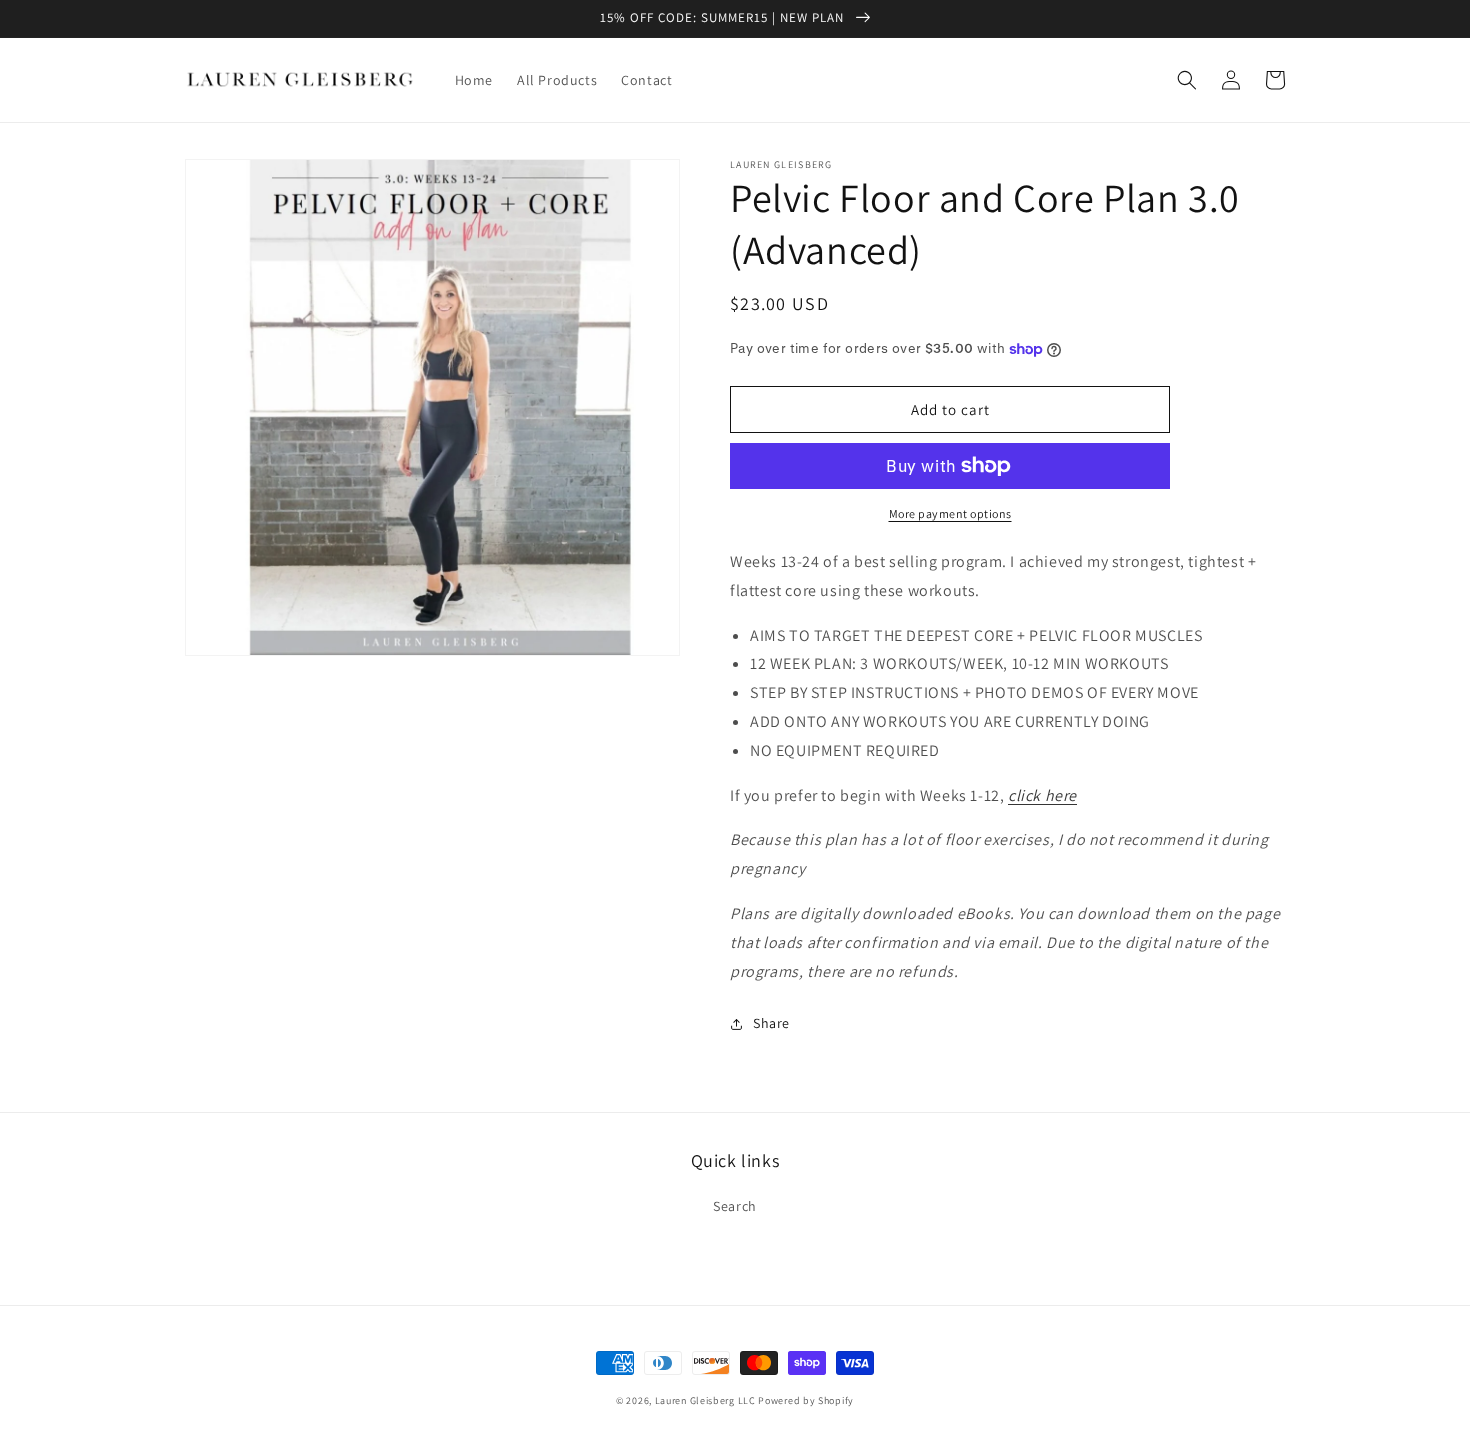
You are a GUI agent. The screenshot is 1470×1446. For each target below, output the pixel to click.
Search (735, 1206)
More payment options (950, 513)
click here (1042, 795)
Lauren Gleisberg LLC (705, 1400)
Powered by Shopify (806, 1400)
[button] (1187, 80)
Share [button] (771, 1023)
